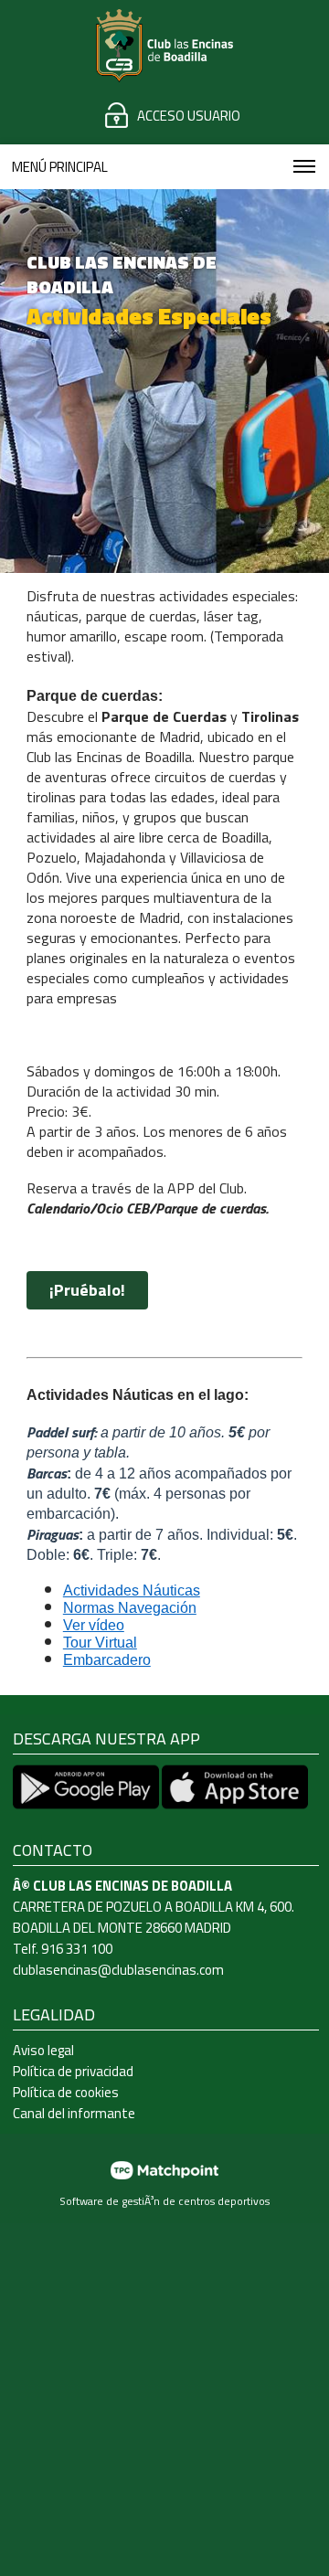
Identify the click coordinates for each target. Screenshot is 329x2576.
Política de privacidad (73, 2071)
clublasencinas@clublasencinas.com (118, 1970)
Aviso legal (43, 2050)
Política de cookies (66, 2092)
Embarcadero (107, 1660)
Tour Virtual (100, 1643)
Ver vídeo (94, 1625)
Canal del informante (74, 2113)
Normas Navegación (130, 1608)
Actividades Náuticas (132, 1590)
